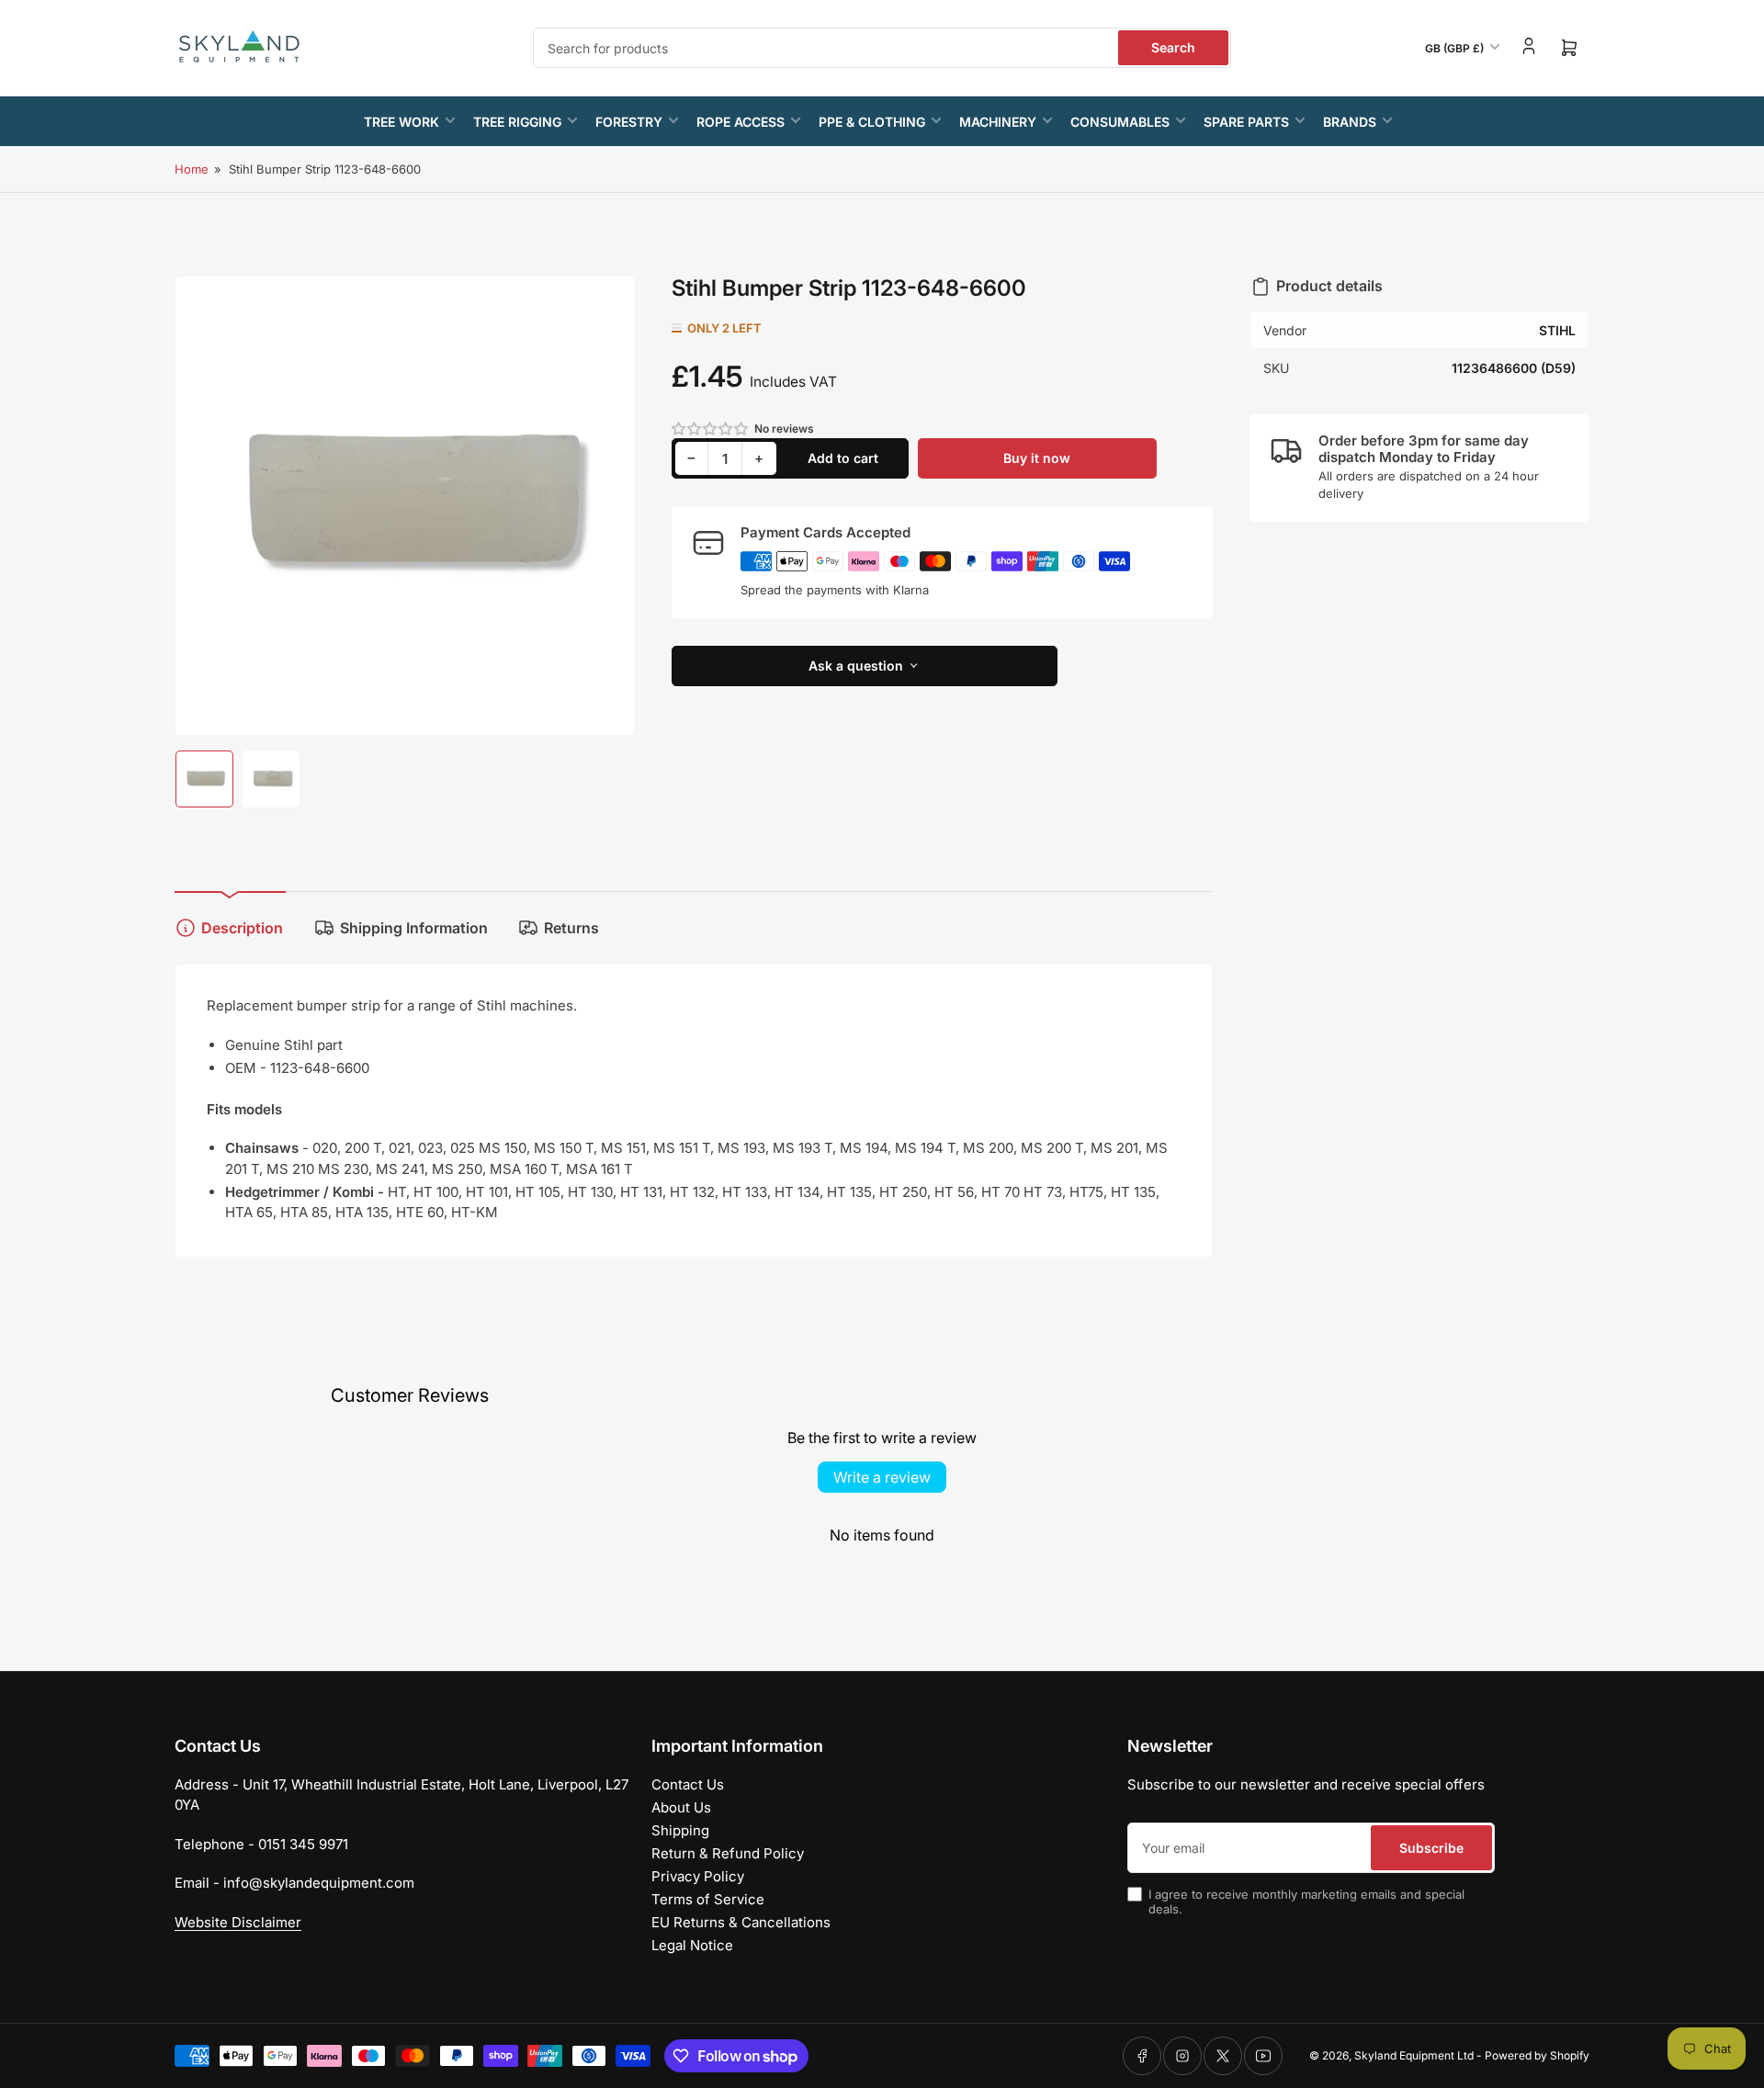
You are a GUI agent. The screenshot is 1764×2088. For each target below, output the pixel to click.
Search (1173, 47)
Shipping (680, 1830)
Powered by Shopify (1537, 2055)
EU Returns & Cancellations (741, 1922)
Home (192, 169)
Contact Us (688, 1784)
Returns (571, 928)
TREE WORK (401, 122)
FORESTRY (629, 122)
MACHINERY (998, 122)
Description (242, 928)
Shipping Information (414, 928)
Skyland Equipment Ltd (1414, 2055)
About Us (681, 1807)
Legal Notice (692, 1945)
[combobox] (882, 48)
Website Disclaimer (238, 1922)
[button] (711, 429)
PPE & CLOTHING (872, 122)
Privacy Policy (698, 1876)
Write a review (882, 1477)
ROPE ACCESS (741, 122)
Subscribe (1431, 1848)
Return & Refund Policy (728, 1853)
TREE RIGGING (517, 122)
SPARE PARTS (1246, 122)
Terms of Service (708, 1899)
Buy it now (1037, 458)
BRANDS (1350, 122)
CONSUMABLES (1120, 122)
